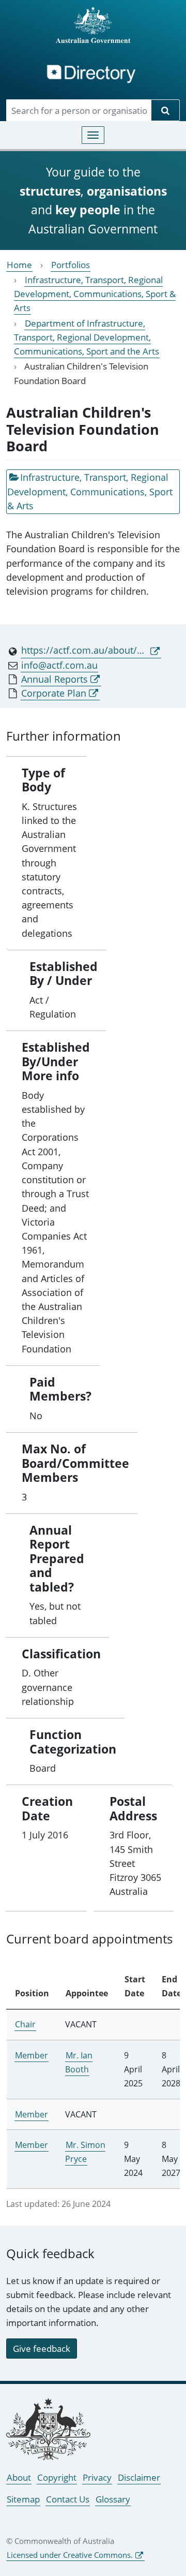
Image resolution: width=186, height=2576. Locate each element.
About (19, 2477)
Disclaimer (139, 2477)
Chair (25, 2024)
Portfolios (71, 265)
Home (19, 265)
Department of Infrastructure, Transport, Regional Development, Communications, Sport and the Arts (87, 337)
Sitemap (23, 2499)
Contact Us (68, 2499)
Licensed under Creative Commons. (70, 2555)
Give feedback (42, 2349)
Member (32, 2055)
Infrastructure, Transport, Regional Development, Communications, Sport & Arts (95, 294)
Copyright (57, 2477)
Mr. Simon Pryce (85, 2152)
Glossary (113, 2499)
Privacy (97, 2477)
